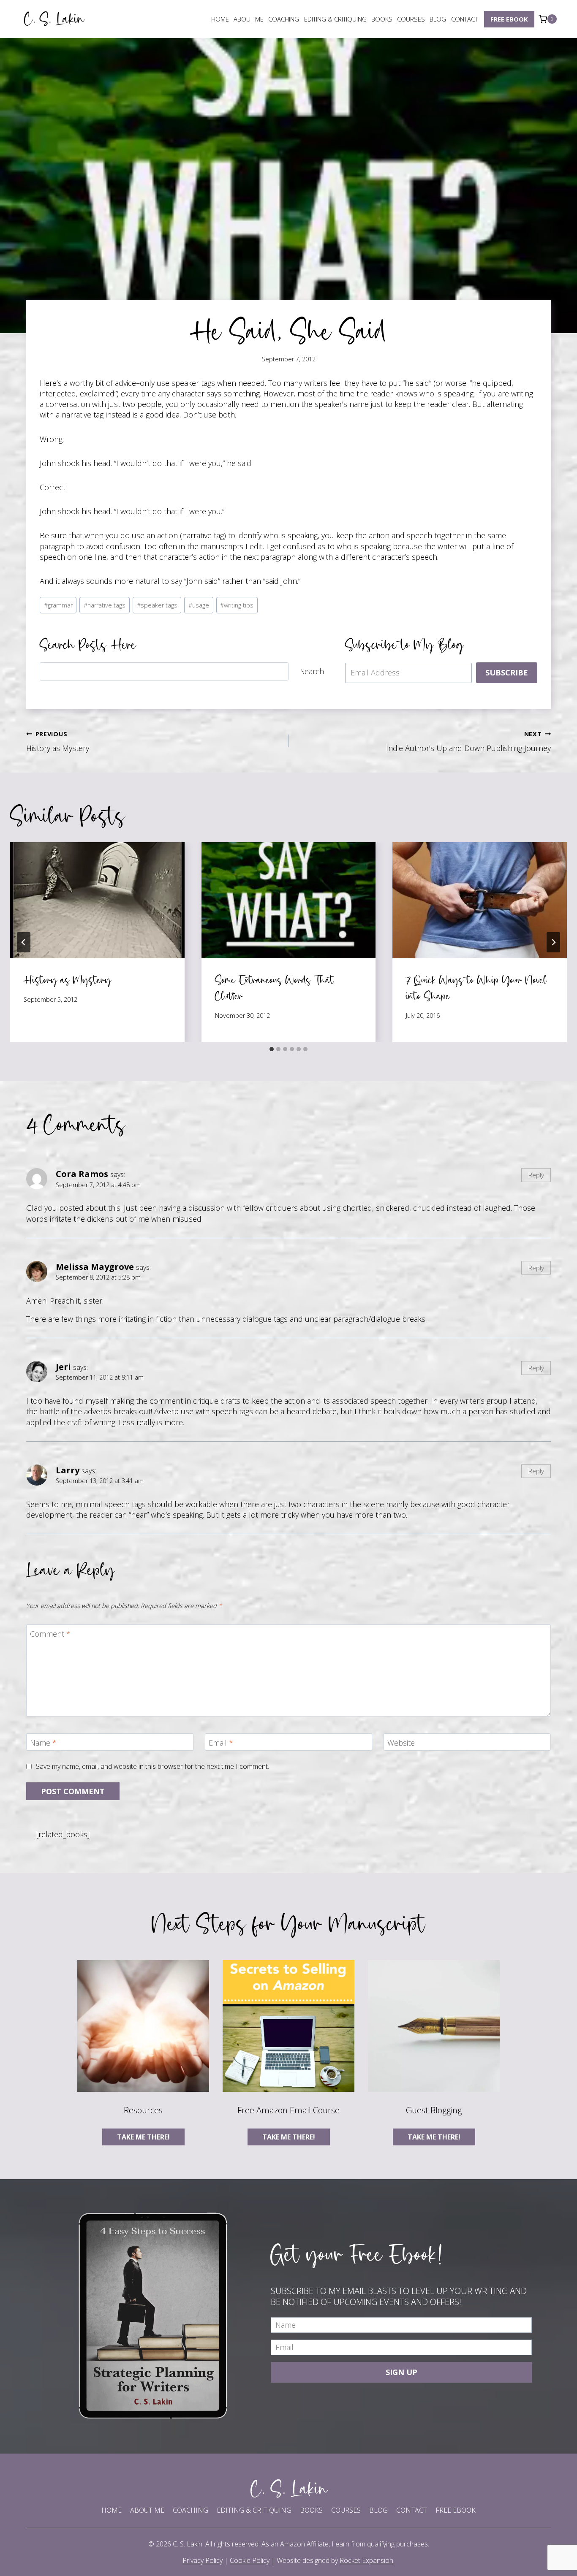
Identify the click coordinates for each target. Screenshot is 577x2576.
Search (312, 671)
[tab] (272, 1049)
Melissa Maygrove (95, 1266)
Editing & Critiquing (335, 19)
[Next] (553, 942)
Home (220, 19)
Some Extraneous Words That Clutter (275, 988)
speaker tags (157, 605)
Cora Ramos (82, 1174)
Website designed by (335, 2560)
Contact (464, 19)
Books (382, 19)
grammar (58, 605)
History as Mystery (58, 742)
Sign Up (401, 2372)
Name (43, 1743)
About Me (249, 19)
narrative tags (105, 605)
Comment (50, 1634)
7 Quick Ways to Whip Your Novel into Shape (476, 988)
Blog (438, 19)
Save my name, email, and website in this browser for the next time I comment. (152, 1767)
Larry (68, 1470)
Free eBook (509, 19)
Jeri (63, 1367)
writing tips (237, 605)
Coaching (284, 19)
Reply (536, 1175)
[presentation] (97, 900)
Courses (411, 19)
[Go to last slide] (24, 942)
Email (221, 1743)
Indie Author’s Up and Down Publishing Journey (468, 742)
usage (199, 605)
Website (401, 1743)
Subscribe (507, 672)
